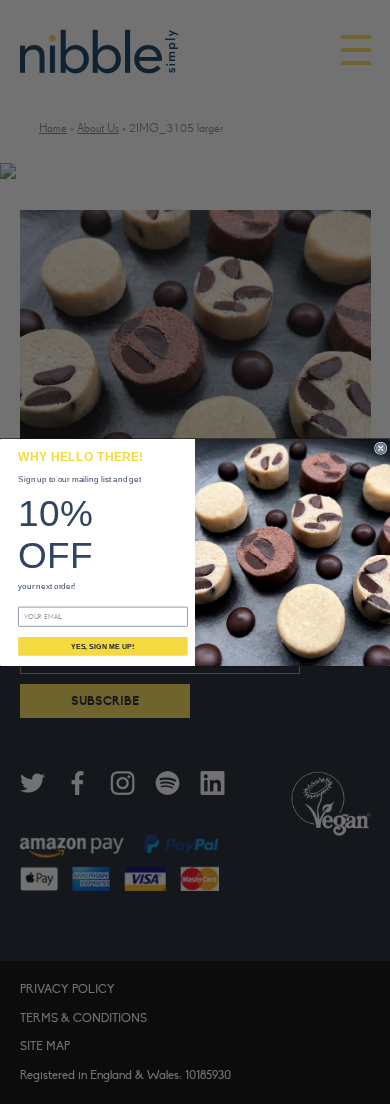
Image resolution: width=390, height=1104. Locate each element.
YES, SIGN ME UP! (102, 646)
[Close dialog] (380, 448)
